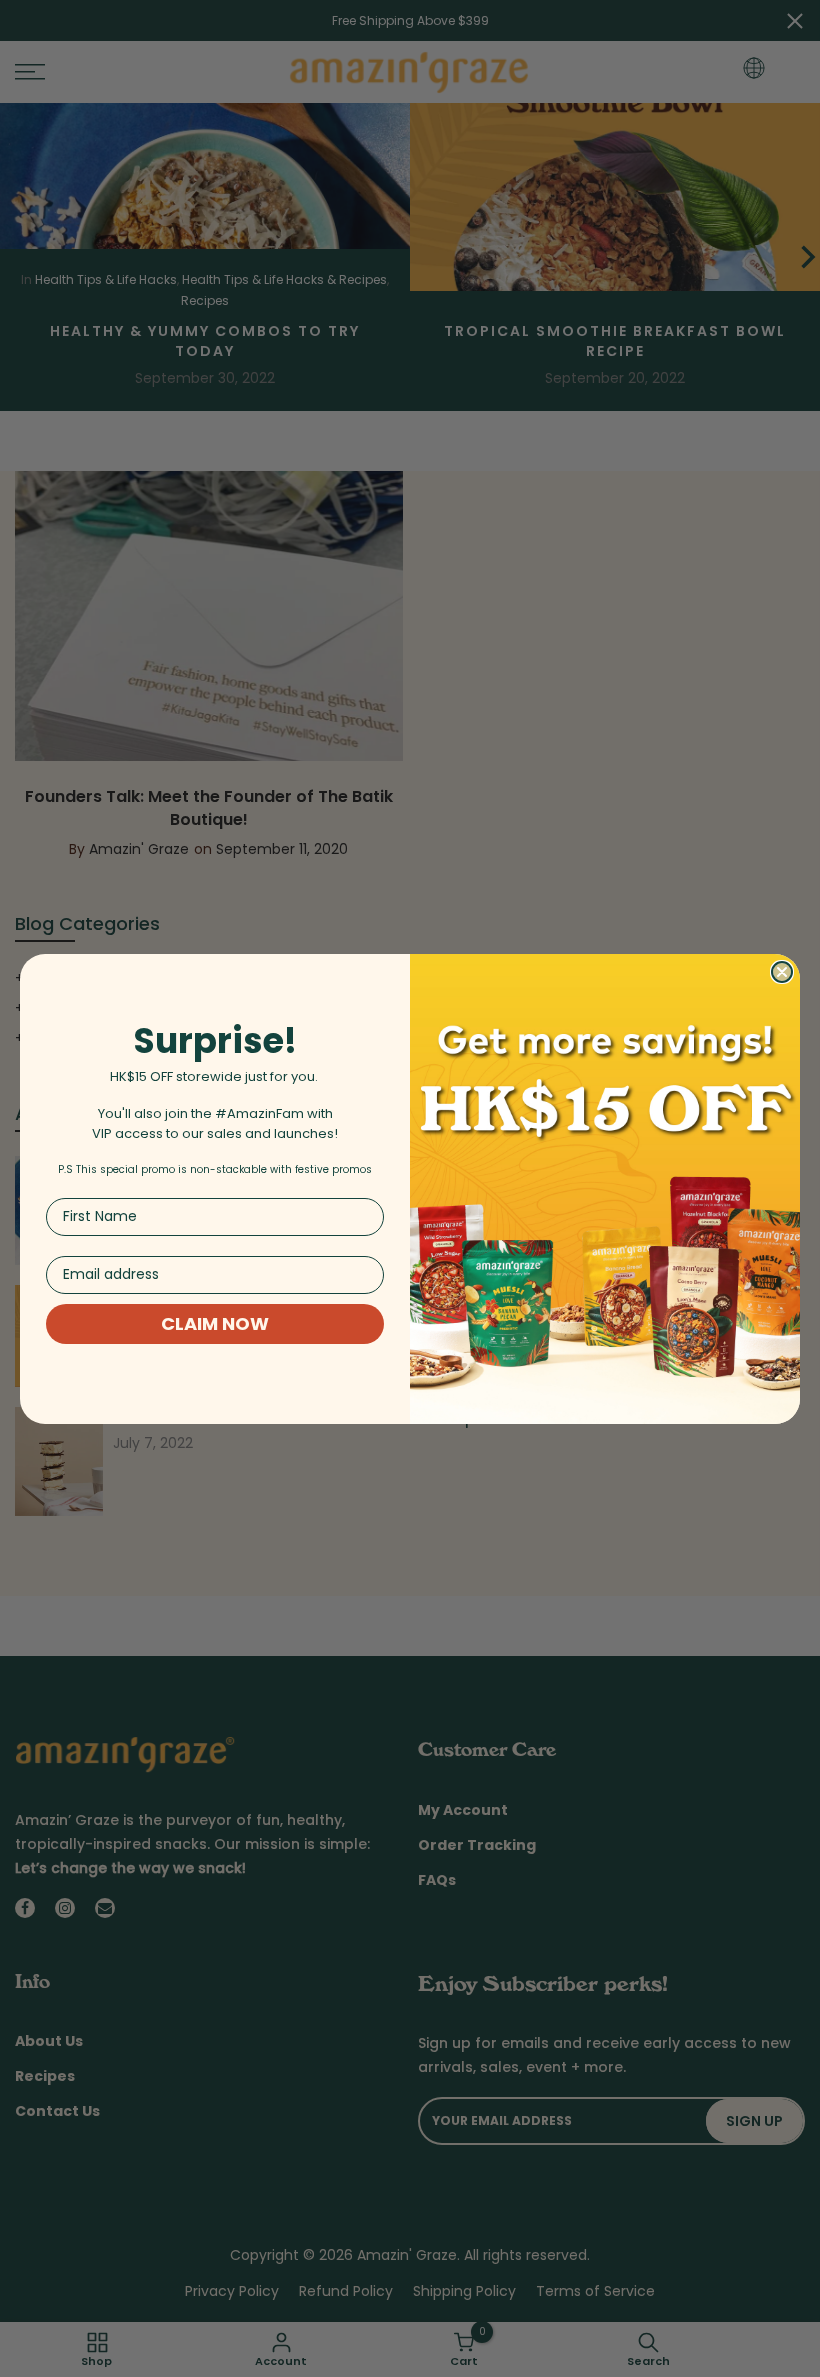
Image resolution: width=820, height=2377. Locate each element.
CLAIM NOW (215, 1323)
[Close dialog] (782, 972)
